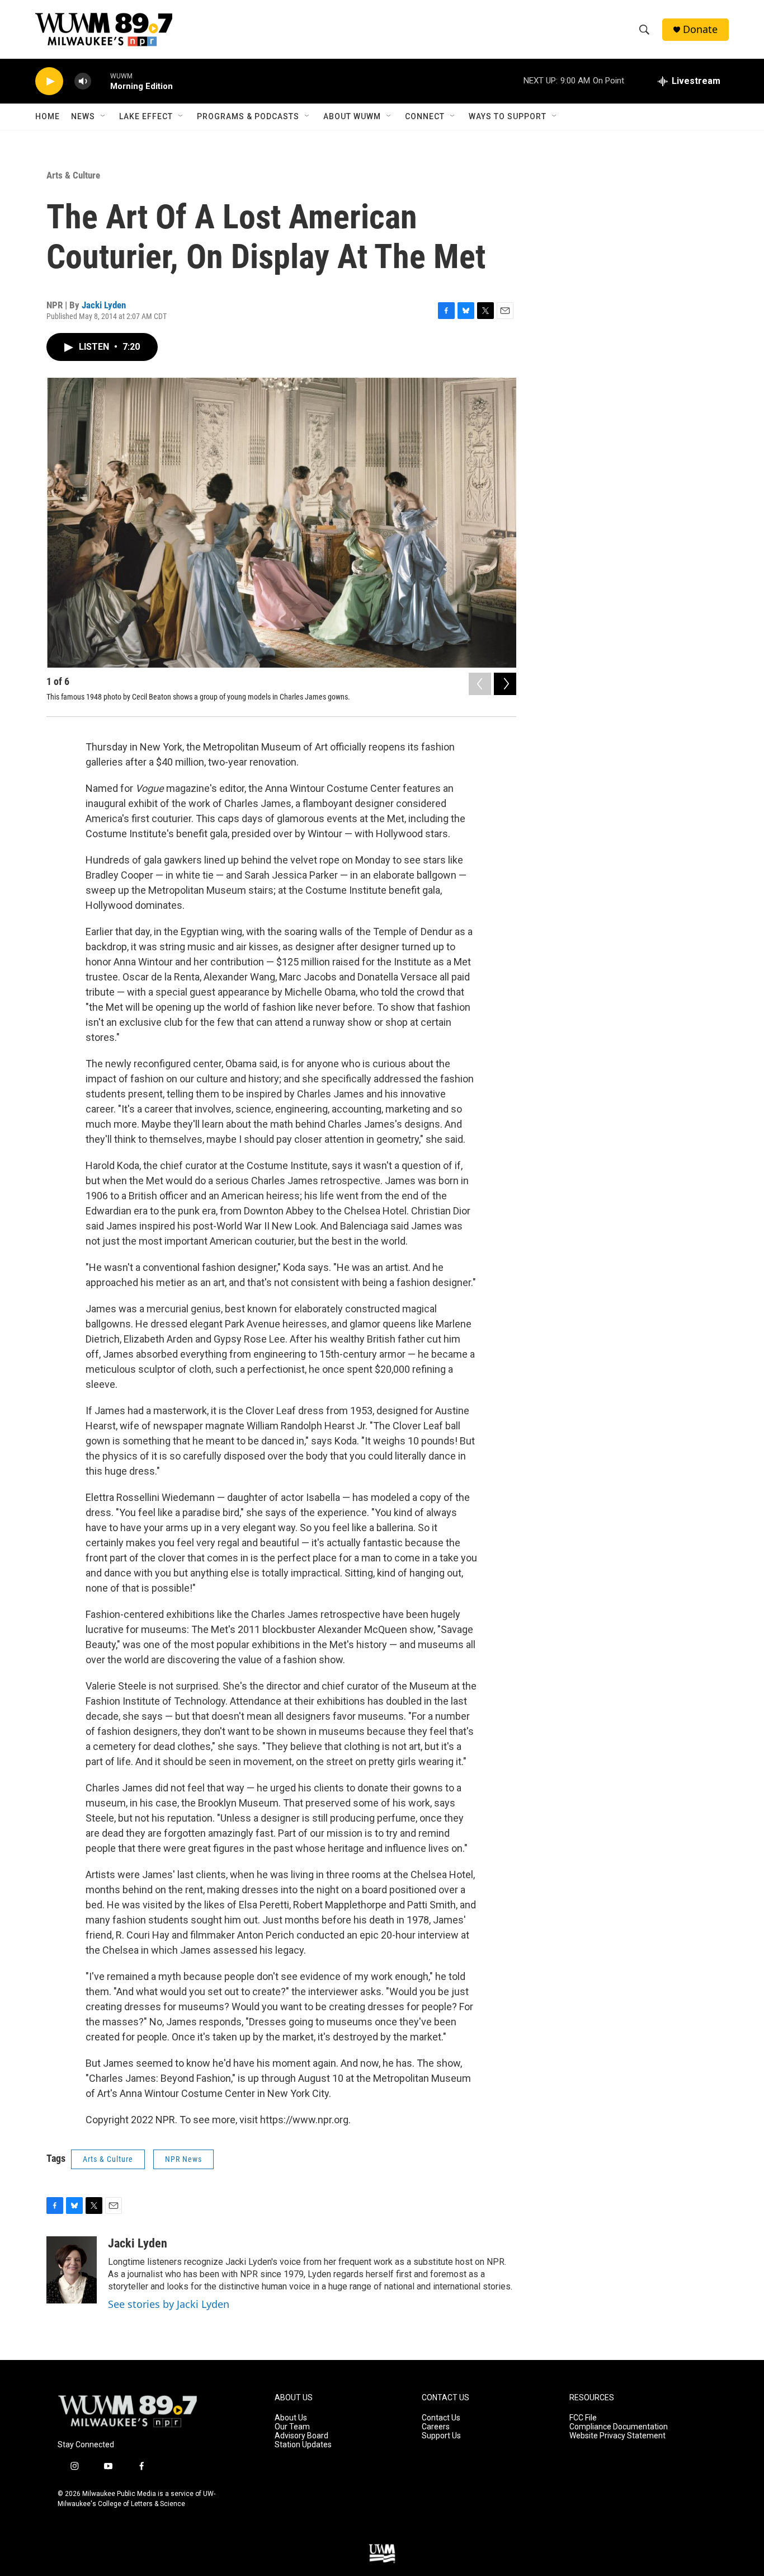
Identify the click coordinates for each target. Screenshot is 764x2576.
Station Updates (303, 2445)
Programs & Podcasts (248, 116)
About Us (291, 2418)
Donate (700, 29)
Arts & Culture (73, 175)
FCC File (583, 2418)
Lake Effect (146, 116)
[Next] (505, 684)
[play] (49, 81)
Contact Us (441, 2418)
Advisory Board (301, 2436)
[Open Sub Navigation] (103, 116)
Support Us (441, 2436)
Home (48, 116)
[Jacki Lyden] (72, 2270)
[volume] (83, 81)
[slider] (101, 81)
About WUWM (352, 116)
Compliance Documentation (619, 2427)
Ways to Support (508, 116)
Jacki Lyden (104, 305)
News (83, 116)
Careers (436, 2427)
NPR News (183, 2159)
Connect (425, 116)
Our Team (292, 2427)
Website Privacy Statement (617, 2436)
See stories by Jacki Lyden (169, 2304)
